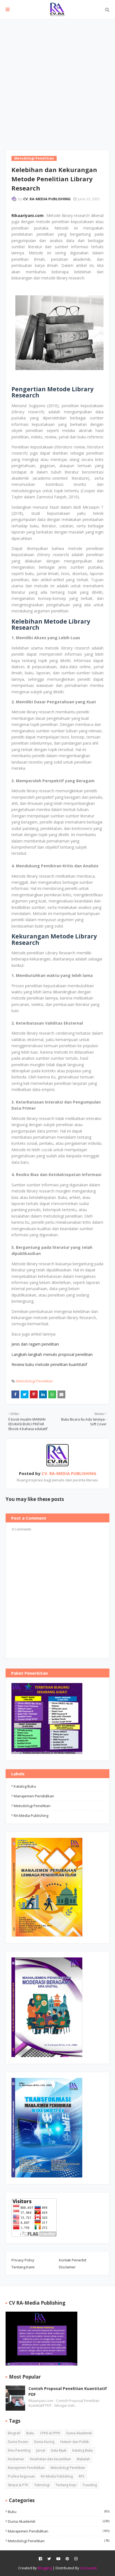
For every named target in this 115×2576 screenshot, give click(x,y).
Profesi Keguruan (21, 2476)
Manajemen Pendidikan (34, 1796)
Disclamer (67, 2267)
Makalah (83, 2459)
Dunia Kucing (44, 2442)
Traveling (90, 2485)
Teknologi (42, 2485)
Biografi (14, 2433)
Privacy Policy (23, 2260)
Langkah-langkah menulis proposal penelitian (53, 1354)
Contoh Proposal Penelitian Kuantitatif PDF (68, 2391)
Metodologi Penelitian (35, 1381)
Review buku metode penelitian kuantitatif (49, 1364)
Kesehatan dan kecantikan (50, 2459)
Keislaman (16, 2459)
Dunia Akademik (79, 2433)
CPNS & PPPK (50, 2433)
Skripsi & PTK (18, 2485)
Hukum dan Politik (75, 2442)
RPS (82, 2476)
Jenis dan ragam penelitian (35, 1344)
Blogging (45, 2568)
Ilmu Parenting (19, 2450)
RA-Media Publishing (31, 1815)
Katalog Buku (25, 1786)
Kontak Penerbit (73, 2260)
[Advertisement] (57, 79)
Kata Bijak (59, 2450)
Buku (30, 2433)
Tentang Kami (23, 2267)
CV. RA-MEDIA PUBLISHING (47, 199)
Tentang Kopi (66, 2485)
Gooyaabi (88, 2568)
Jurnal (41, 2450)
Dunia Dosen (18, 2442)
